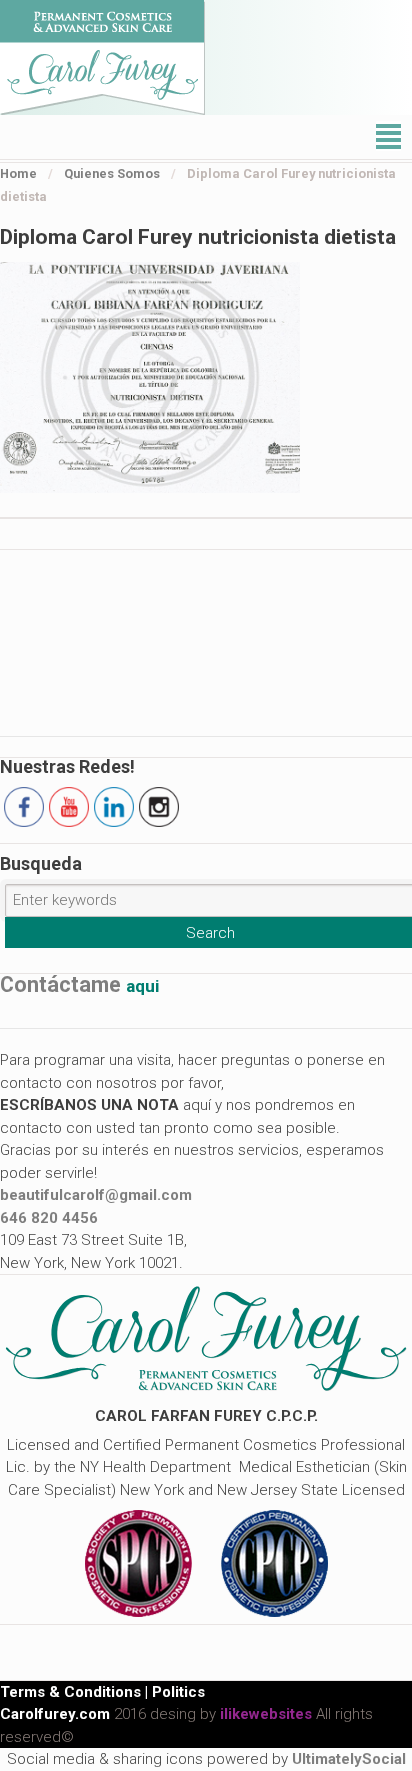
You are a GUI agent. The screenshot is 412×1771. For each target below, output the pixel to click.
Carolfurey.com (55, 1714)
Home (18, 173)
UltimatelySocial (349, 1759)
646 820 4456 (49, 1218)
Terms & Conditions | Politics (102, 1692)
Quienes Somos (112, 173)
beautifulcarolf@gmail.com (96, 1195)
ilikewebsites (266, 1714)
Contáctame (79, 985)
